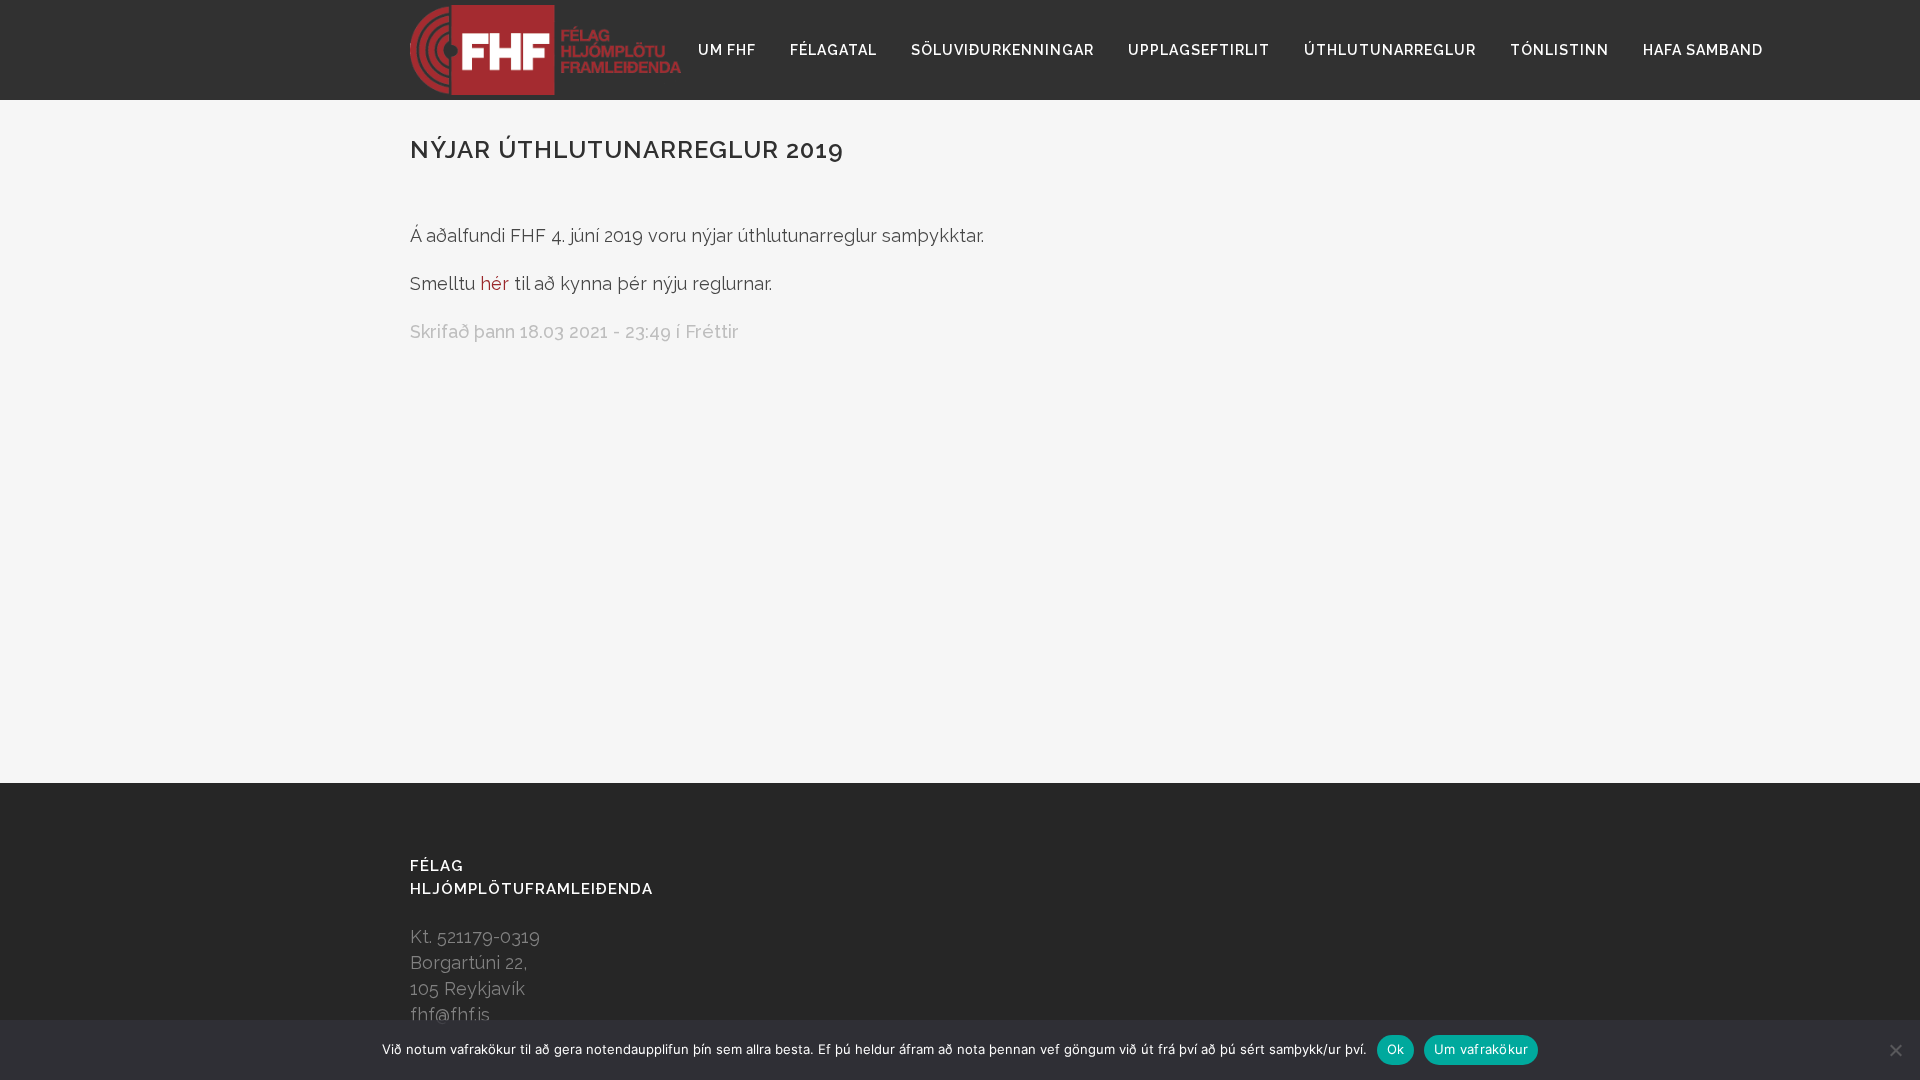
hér (494, 283)
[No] (1895, 1050)
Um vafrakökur (1481, 1049)
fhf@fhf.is (450, 1014)
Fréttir (712, 331)
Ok (1396, 1049)
